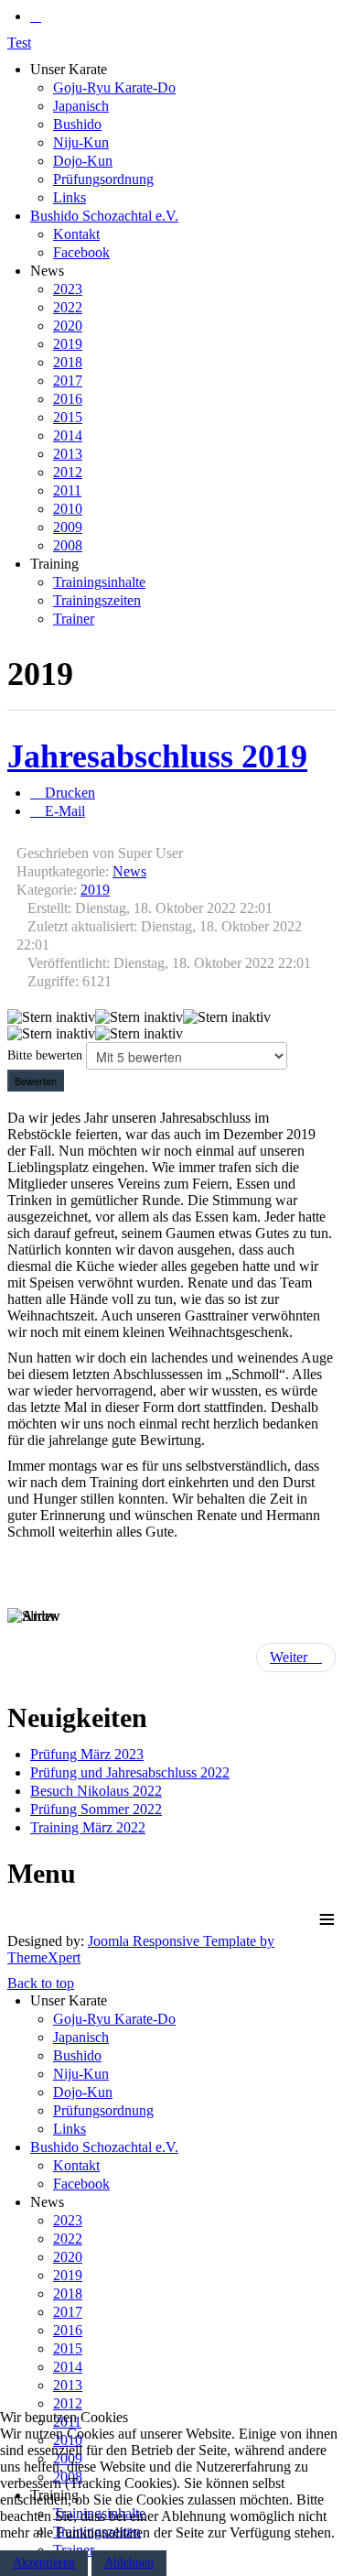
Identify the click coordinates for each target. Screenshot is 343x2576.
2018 (68, 362)
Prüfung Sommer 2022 (96, 1809)
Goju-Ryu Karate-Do (114, 87)
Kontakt (76, 234)
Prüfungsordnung (103, 179)
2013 (68, 454)
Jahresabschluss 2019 (157, 756)
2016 (68, 399)
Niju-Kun (81, 142)
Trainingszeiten (97, 600)
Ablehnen (129, 2563)
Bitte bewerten (45, 1055)
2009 (68, 527)
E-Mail (63, 811)
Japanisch (81, 106)
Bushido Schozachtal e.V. (104, 216)
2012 (68, 472)
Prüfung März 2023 (87, 1754)
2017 (68, 380)
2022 (68, 307)
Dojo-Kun (83, 161)
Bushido (77, 124)
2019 (68, 344)
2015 (68, 417)
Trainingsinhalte (99, 582)
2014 (68, 435)
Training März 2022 (88, 1827)
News (129, 871)
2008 (68, 545)
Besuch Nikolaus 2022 (96, 1791)
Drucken (68, 793)
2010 (68, 509)
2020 (68, 326)
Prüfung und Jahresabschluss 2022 (130, 1772)
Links (70, 197)
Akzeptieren (44, 2563)
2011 (67, 490)
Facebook (81, 252)
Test (19, 43)
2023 (68, 289)
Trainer (74, 619)
